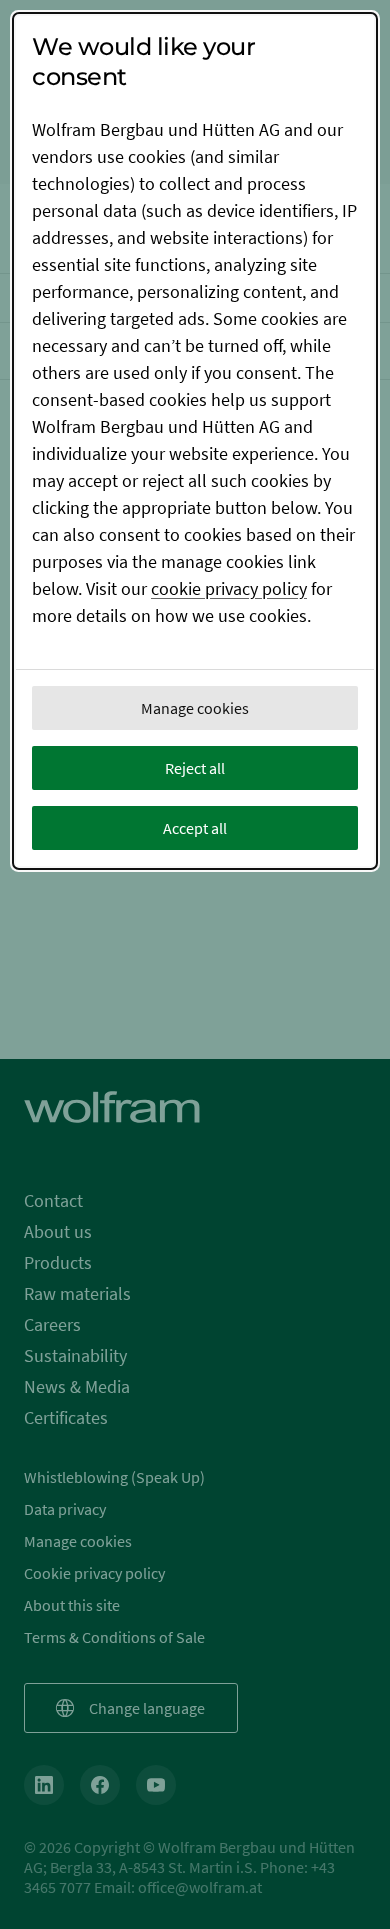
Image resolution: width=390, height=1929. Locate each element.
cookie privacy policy (229, 588)
